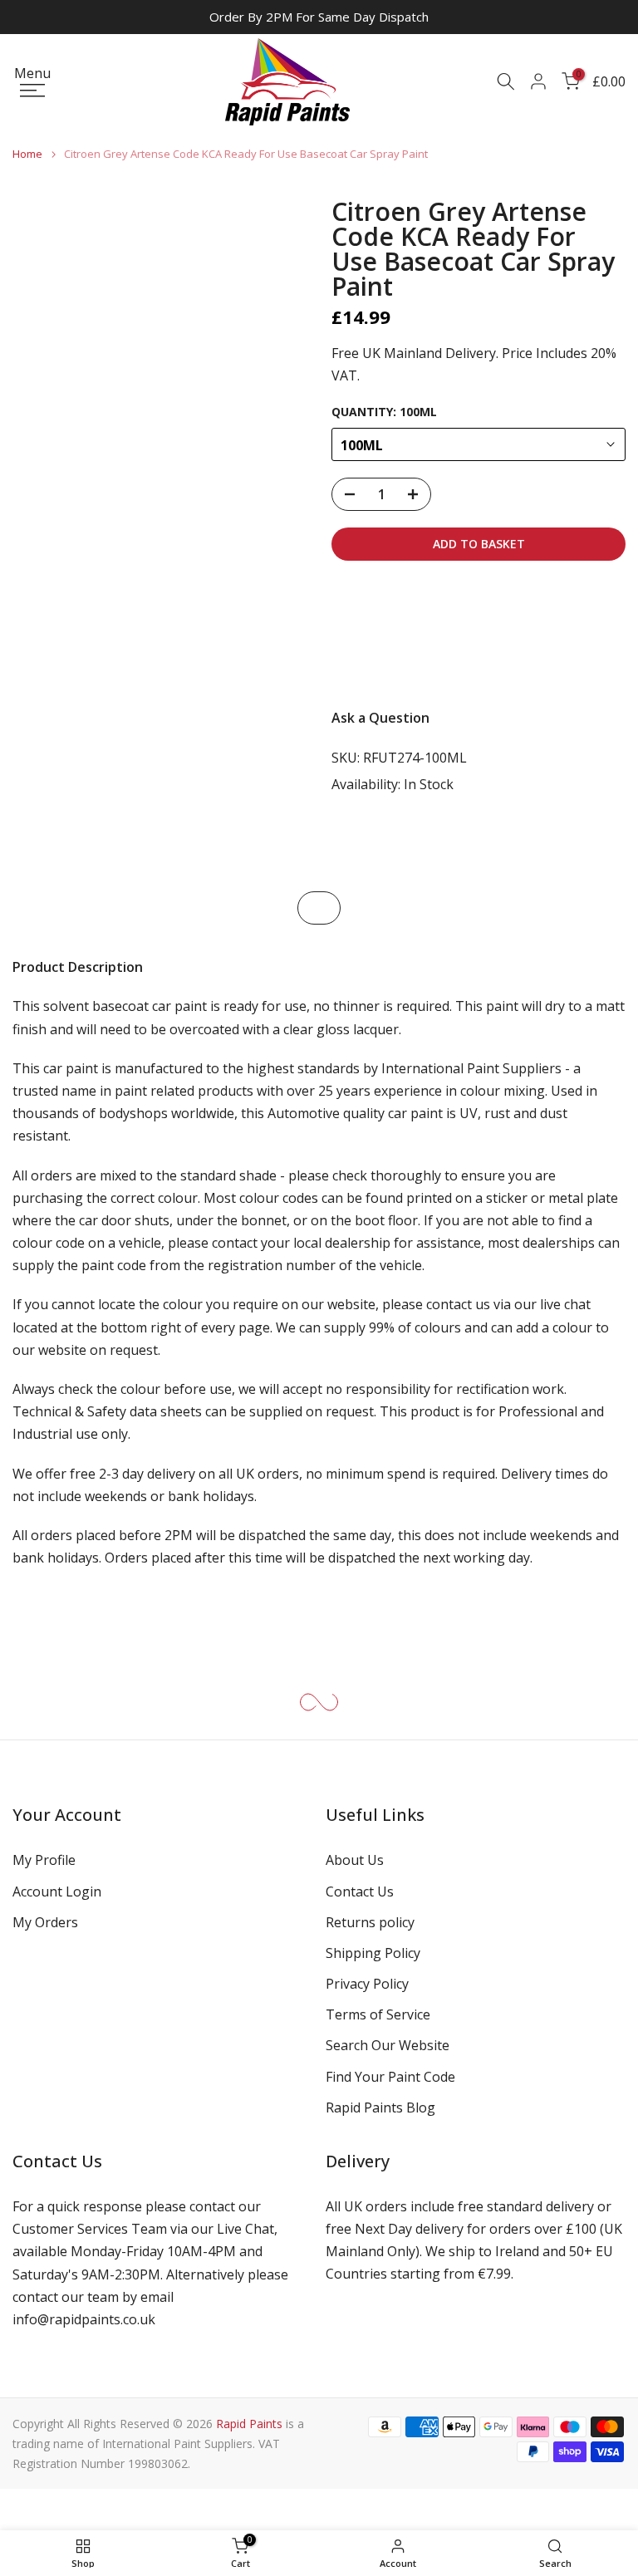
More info (376, 662)
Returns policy (370, 1922)
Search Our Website (388, 2045)
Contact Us (360, 1892)
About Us (355, 1860)
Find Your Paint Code (390, 2077)
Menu (32, 74)
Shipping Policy (373, 1953)
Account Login (57, 1892)
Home (27, 154)
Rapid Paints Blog (380, 2107)
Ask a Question (380, 718)
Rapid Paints (249, 2424)
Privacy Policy (367, 1984)
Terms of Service (378, 2014)
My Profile (44, 1860)
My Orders (45, 1922)
